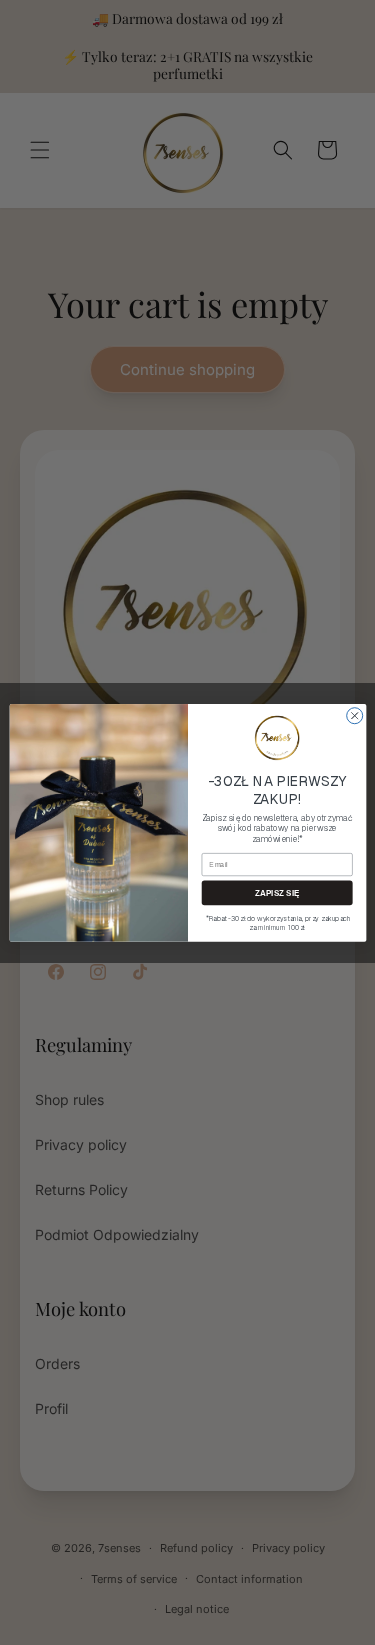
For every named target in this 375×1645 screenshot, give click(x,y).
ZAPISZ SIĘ (276, 892)
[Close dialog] (354, 715)
